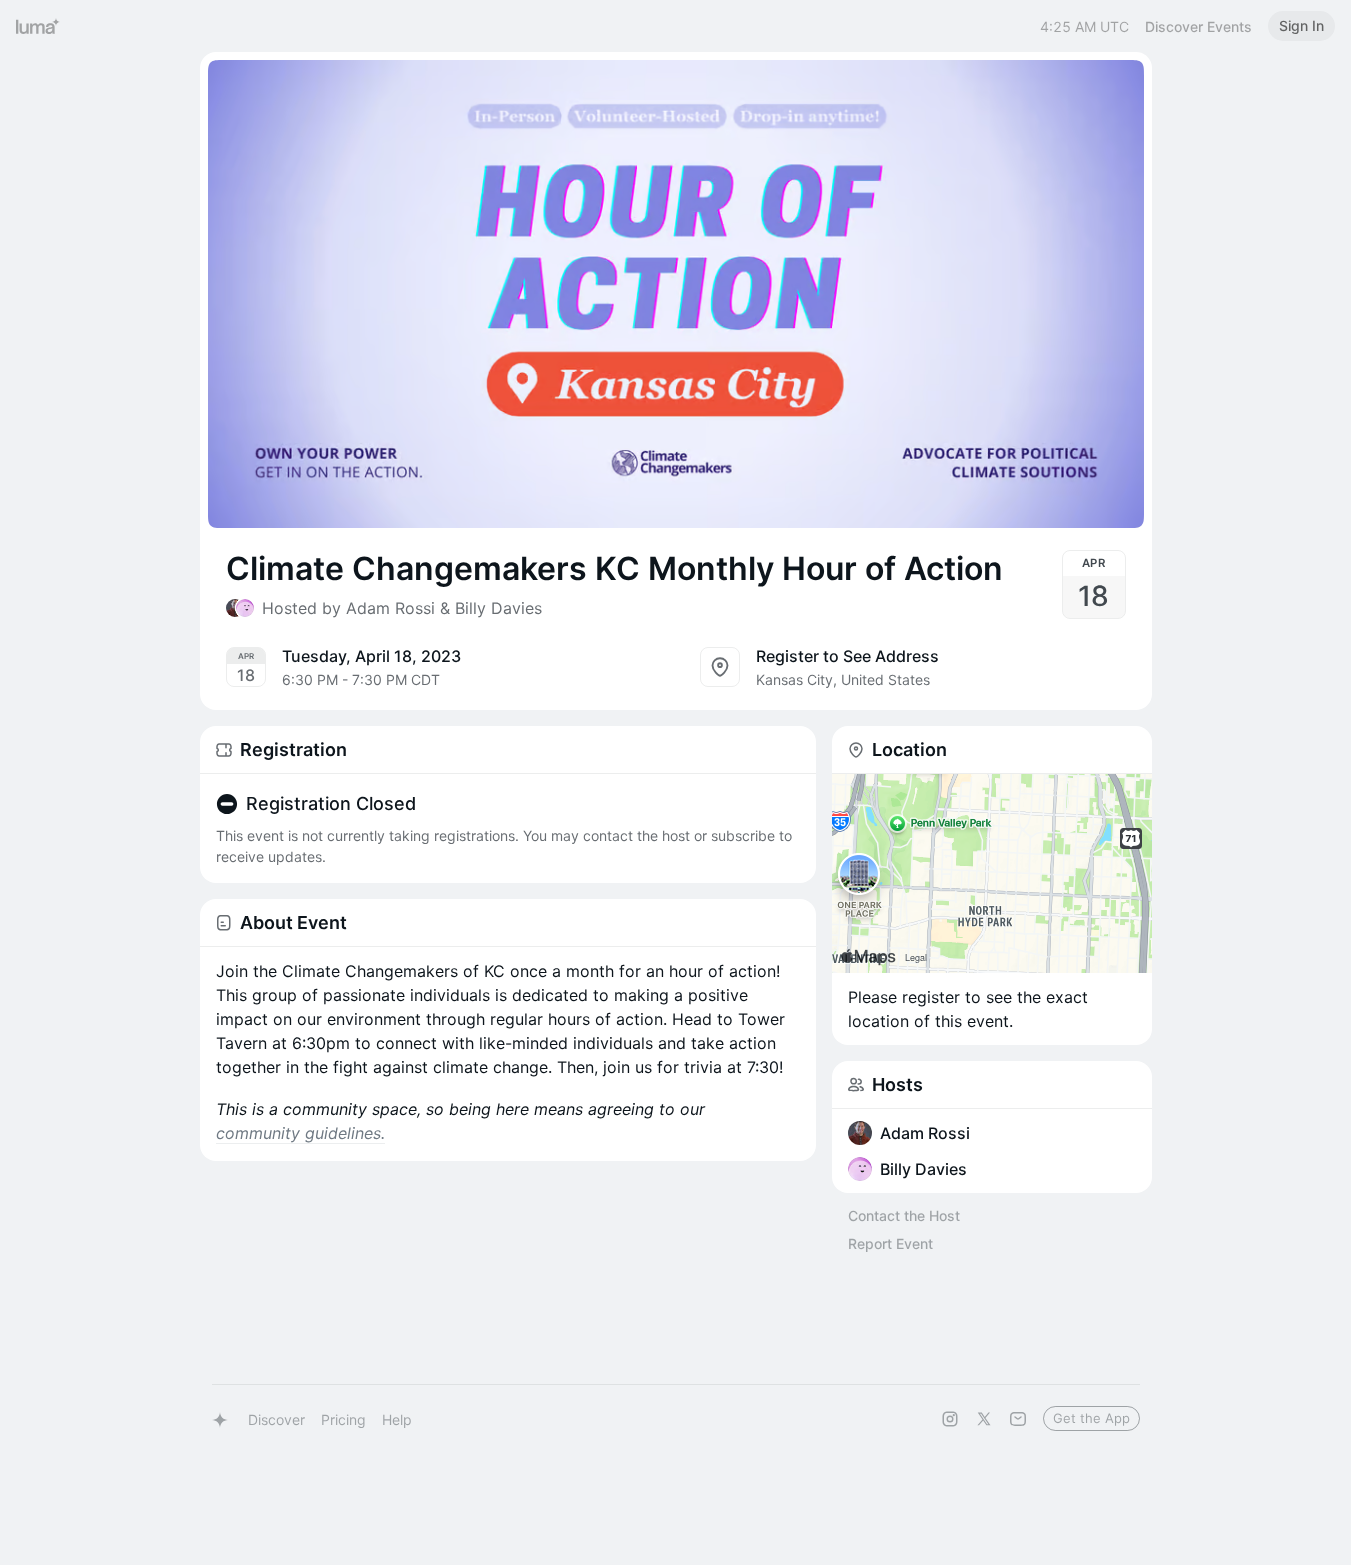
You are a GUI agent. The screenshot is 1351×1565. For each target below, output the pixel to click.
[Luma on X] (984, 1419)
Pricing (343, 1419)
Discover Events (1198, 26)
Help (397, 1419)
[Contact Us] (1018, 1419)
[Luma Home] (38, 26)
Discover (276, 1419)
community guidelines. (300, 1133)
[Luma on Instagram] (950, 1419)
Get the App (1091, 1418)
